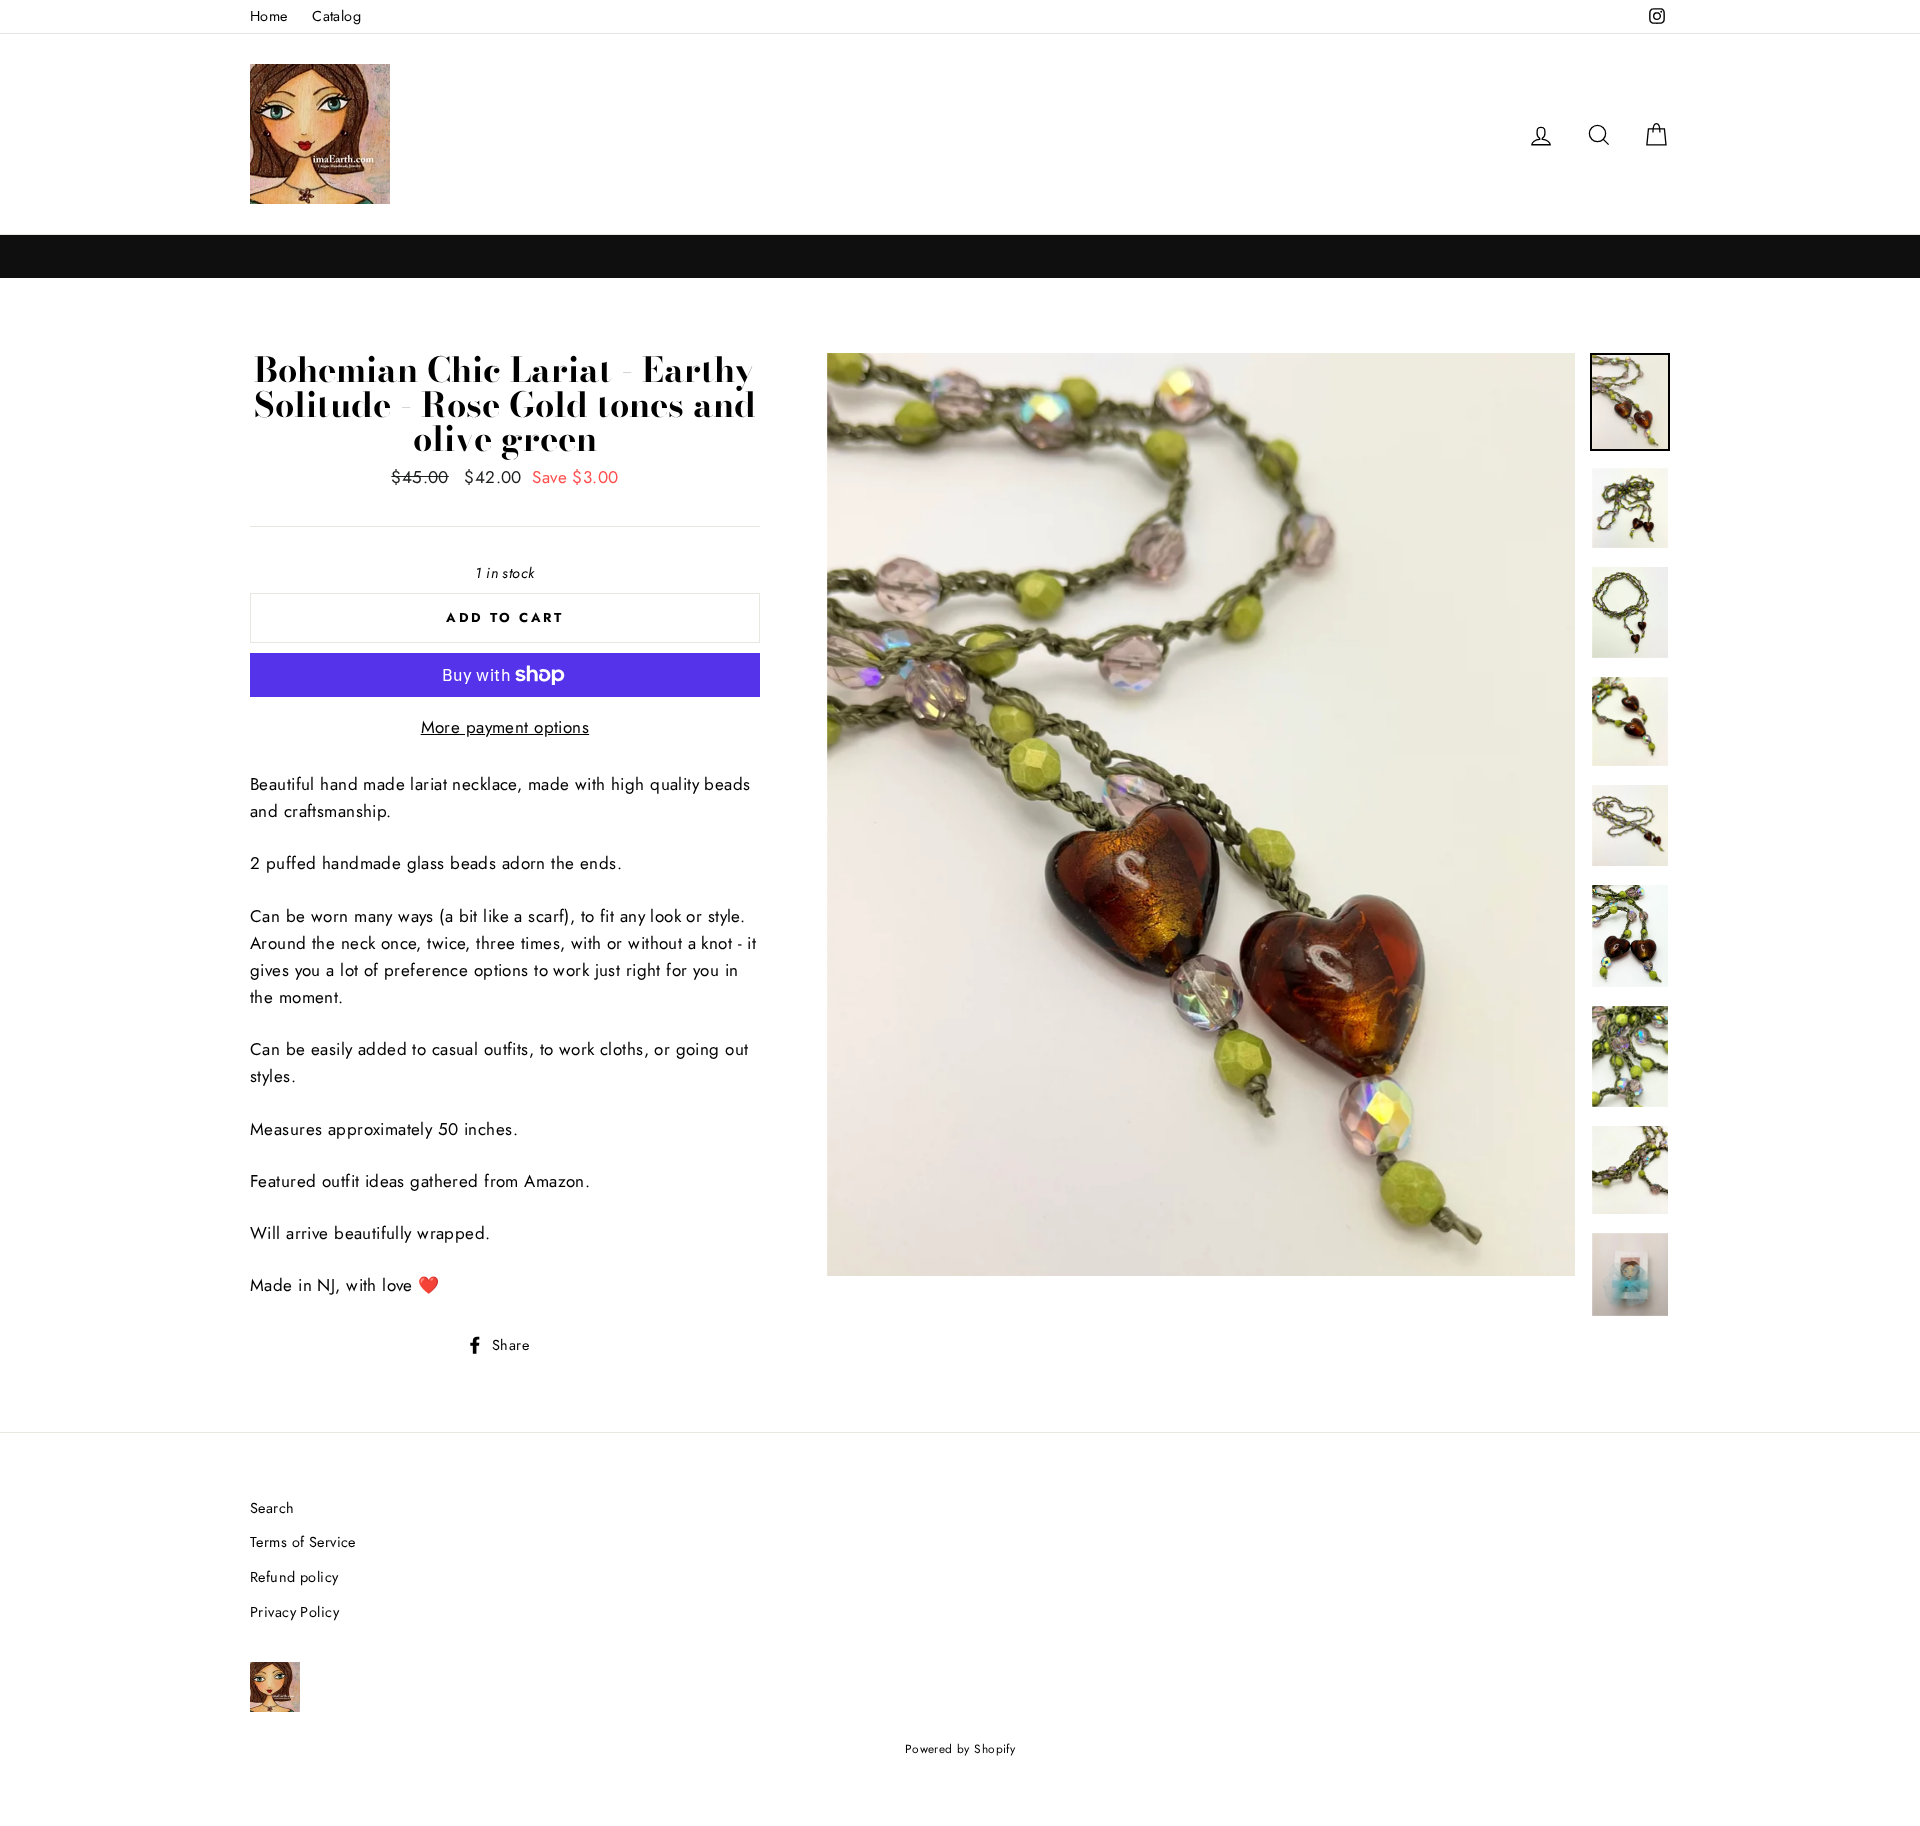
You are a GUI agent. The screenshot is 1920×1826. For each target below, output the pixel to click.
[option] (1201, 814)
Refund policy (294, 1577)
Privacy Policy (294, 1612)
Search (272, 1508)
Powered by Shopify (960, 1748)
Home (269, 16)
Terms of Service (303, 1542)
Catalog (336, 16)
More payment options (505, 727)
